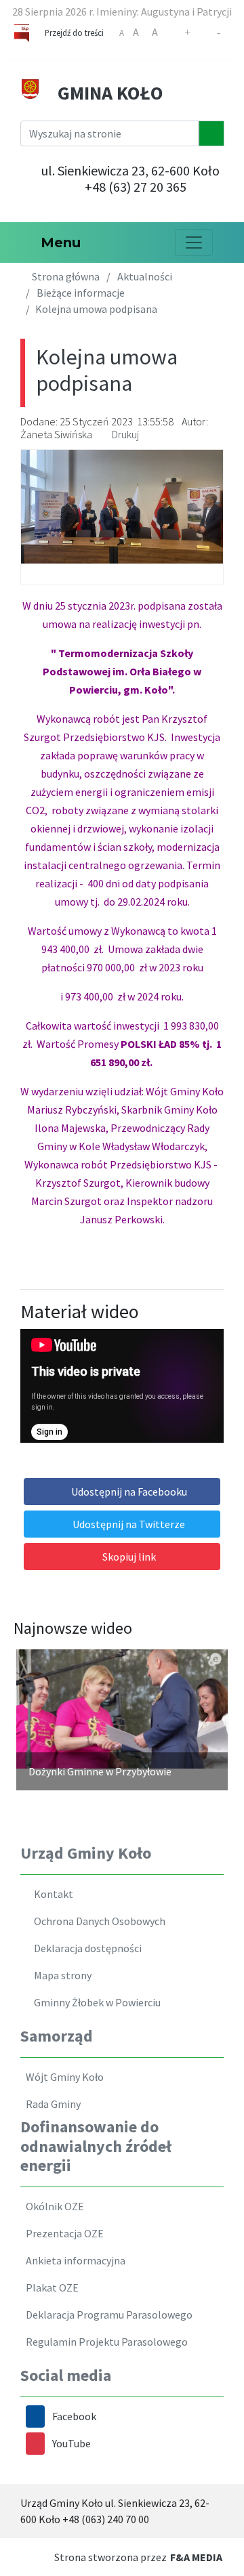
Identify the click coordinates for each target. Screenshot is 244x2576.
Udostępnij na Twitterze (129, 1524)
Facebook (74, 2416)
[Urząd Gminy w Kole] (30, 87)
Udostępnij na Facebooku (129, 1492)
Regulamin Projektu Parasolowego (105, 2342)
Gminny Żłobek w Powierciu (95, 2002)
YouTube (72, 2443)
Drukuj (125, 434)
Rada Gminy (51, 2104)
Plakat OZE (50, 2287)
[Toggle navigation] (194, 242)
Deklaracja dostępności (86, 1948)
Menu (57, 242)
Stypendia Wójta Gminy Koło (137, 1771)
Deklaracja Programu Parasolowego (107, 2315)
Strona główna (65, 276)
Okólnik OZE (53, 2206)
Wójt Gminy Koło (63, 2077)
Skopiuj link (129, 1557)
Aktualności (145, 276)
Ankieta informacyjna (74, 2260)
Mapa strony (61, 1975)
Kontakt (52, 1894)
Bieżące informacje (81, 293)
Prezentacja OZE (63, 2233)
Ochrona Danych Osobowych (98, 1921)
